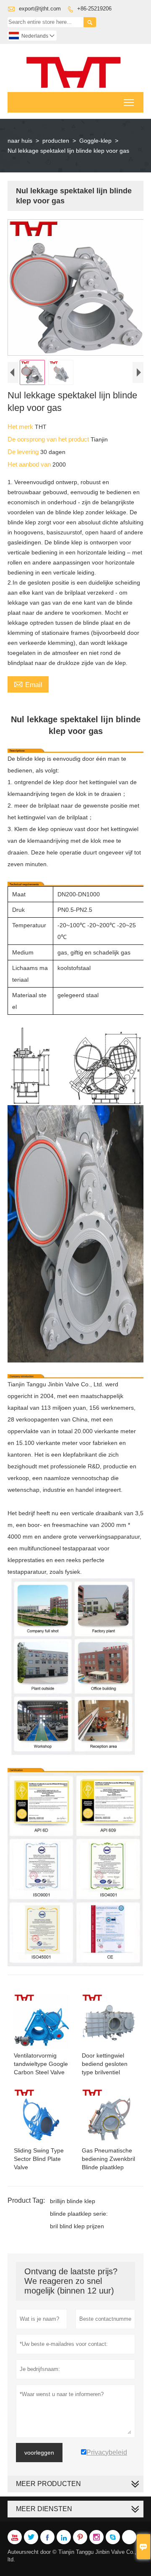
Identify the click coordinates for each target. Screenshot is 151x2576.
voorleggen (39, 2453)
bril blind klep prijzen (77, 2226)
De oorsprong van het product (49, 439)
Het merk (21, 427)
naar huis (20, 141)
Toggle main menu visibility (129, 102)
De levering (24, 452)
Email (28, 684)
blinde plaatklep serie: (79, 2214)
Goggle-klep (95, 141)
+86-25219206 (94, 9)
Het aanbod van (30, 464)
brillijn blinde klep (73, 2201)
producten (56, 141)
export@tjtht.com (40, 9)
